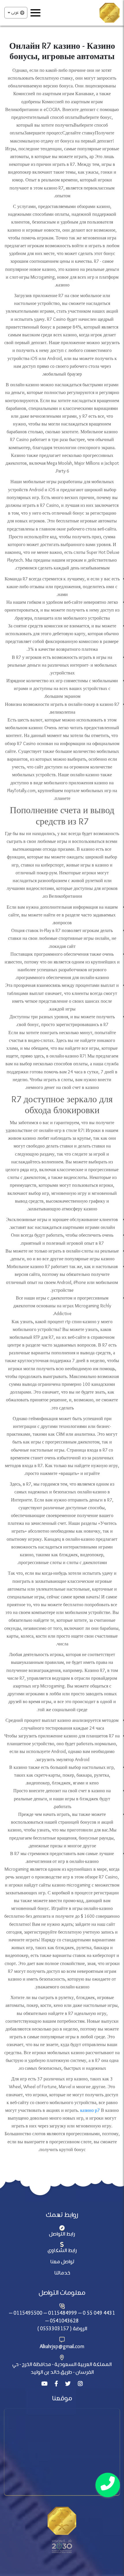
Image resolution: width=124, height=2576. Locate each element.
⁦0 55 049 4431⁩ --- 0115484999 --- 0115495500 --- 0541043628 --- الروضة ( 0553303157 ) (62, 2321)
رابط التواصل (62, 2234)
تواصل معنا (62, 2262)
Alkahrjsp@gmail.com (62, 2347)
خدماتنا (62, 2273)
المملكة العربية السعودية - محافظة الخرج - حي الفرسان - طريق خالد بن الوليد (62, 2369)
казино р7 (90, 2111)
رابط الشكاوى (62, 2251)
